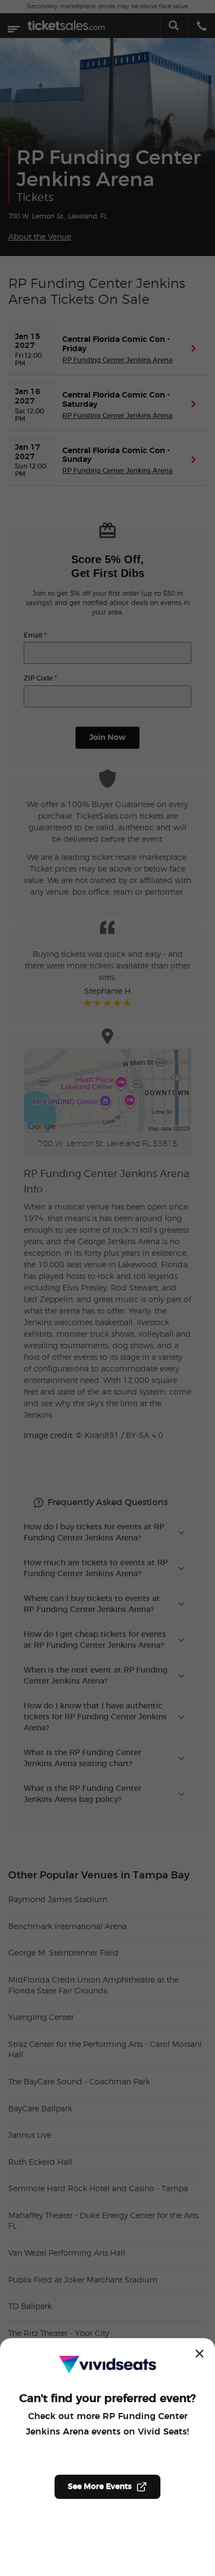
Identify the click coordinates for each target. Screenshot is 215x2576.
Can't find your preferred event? (108, 2399)
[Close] (200, 2354)
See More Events (100, 2487)
